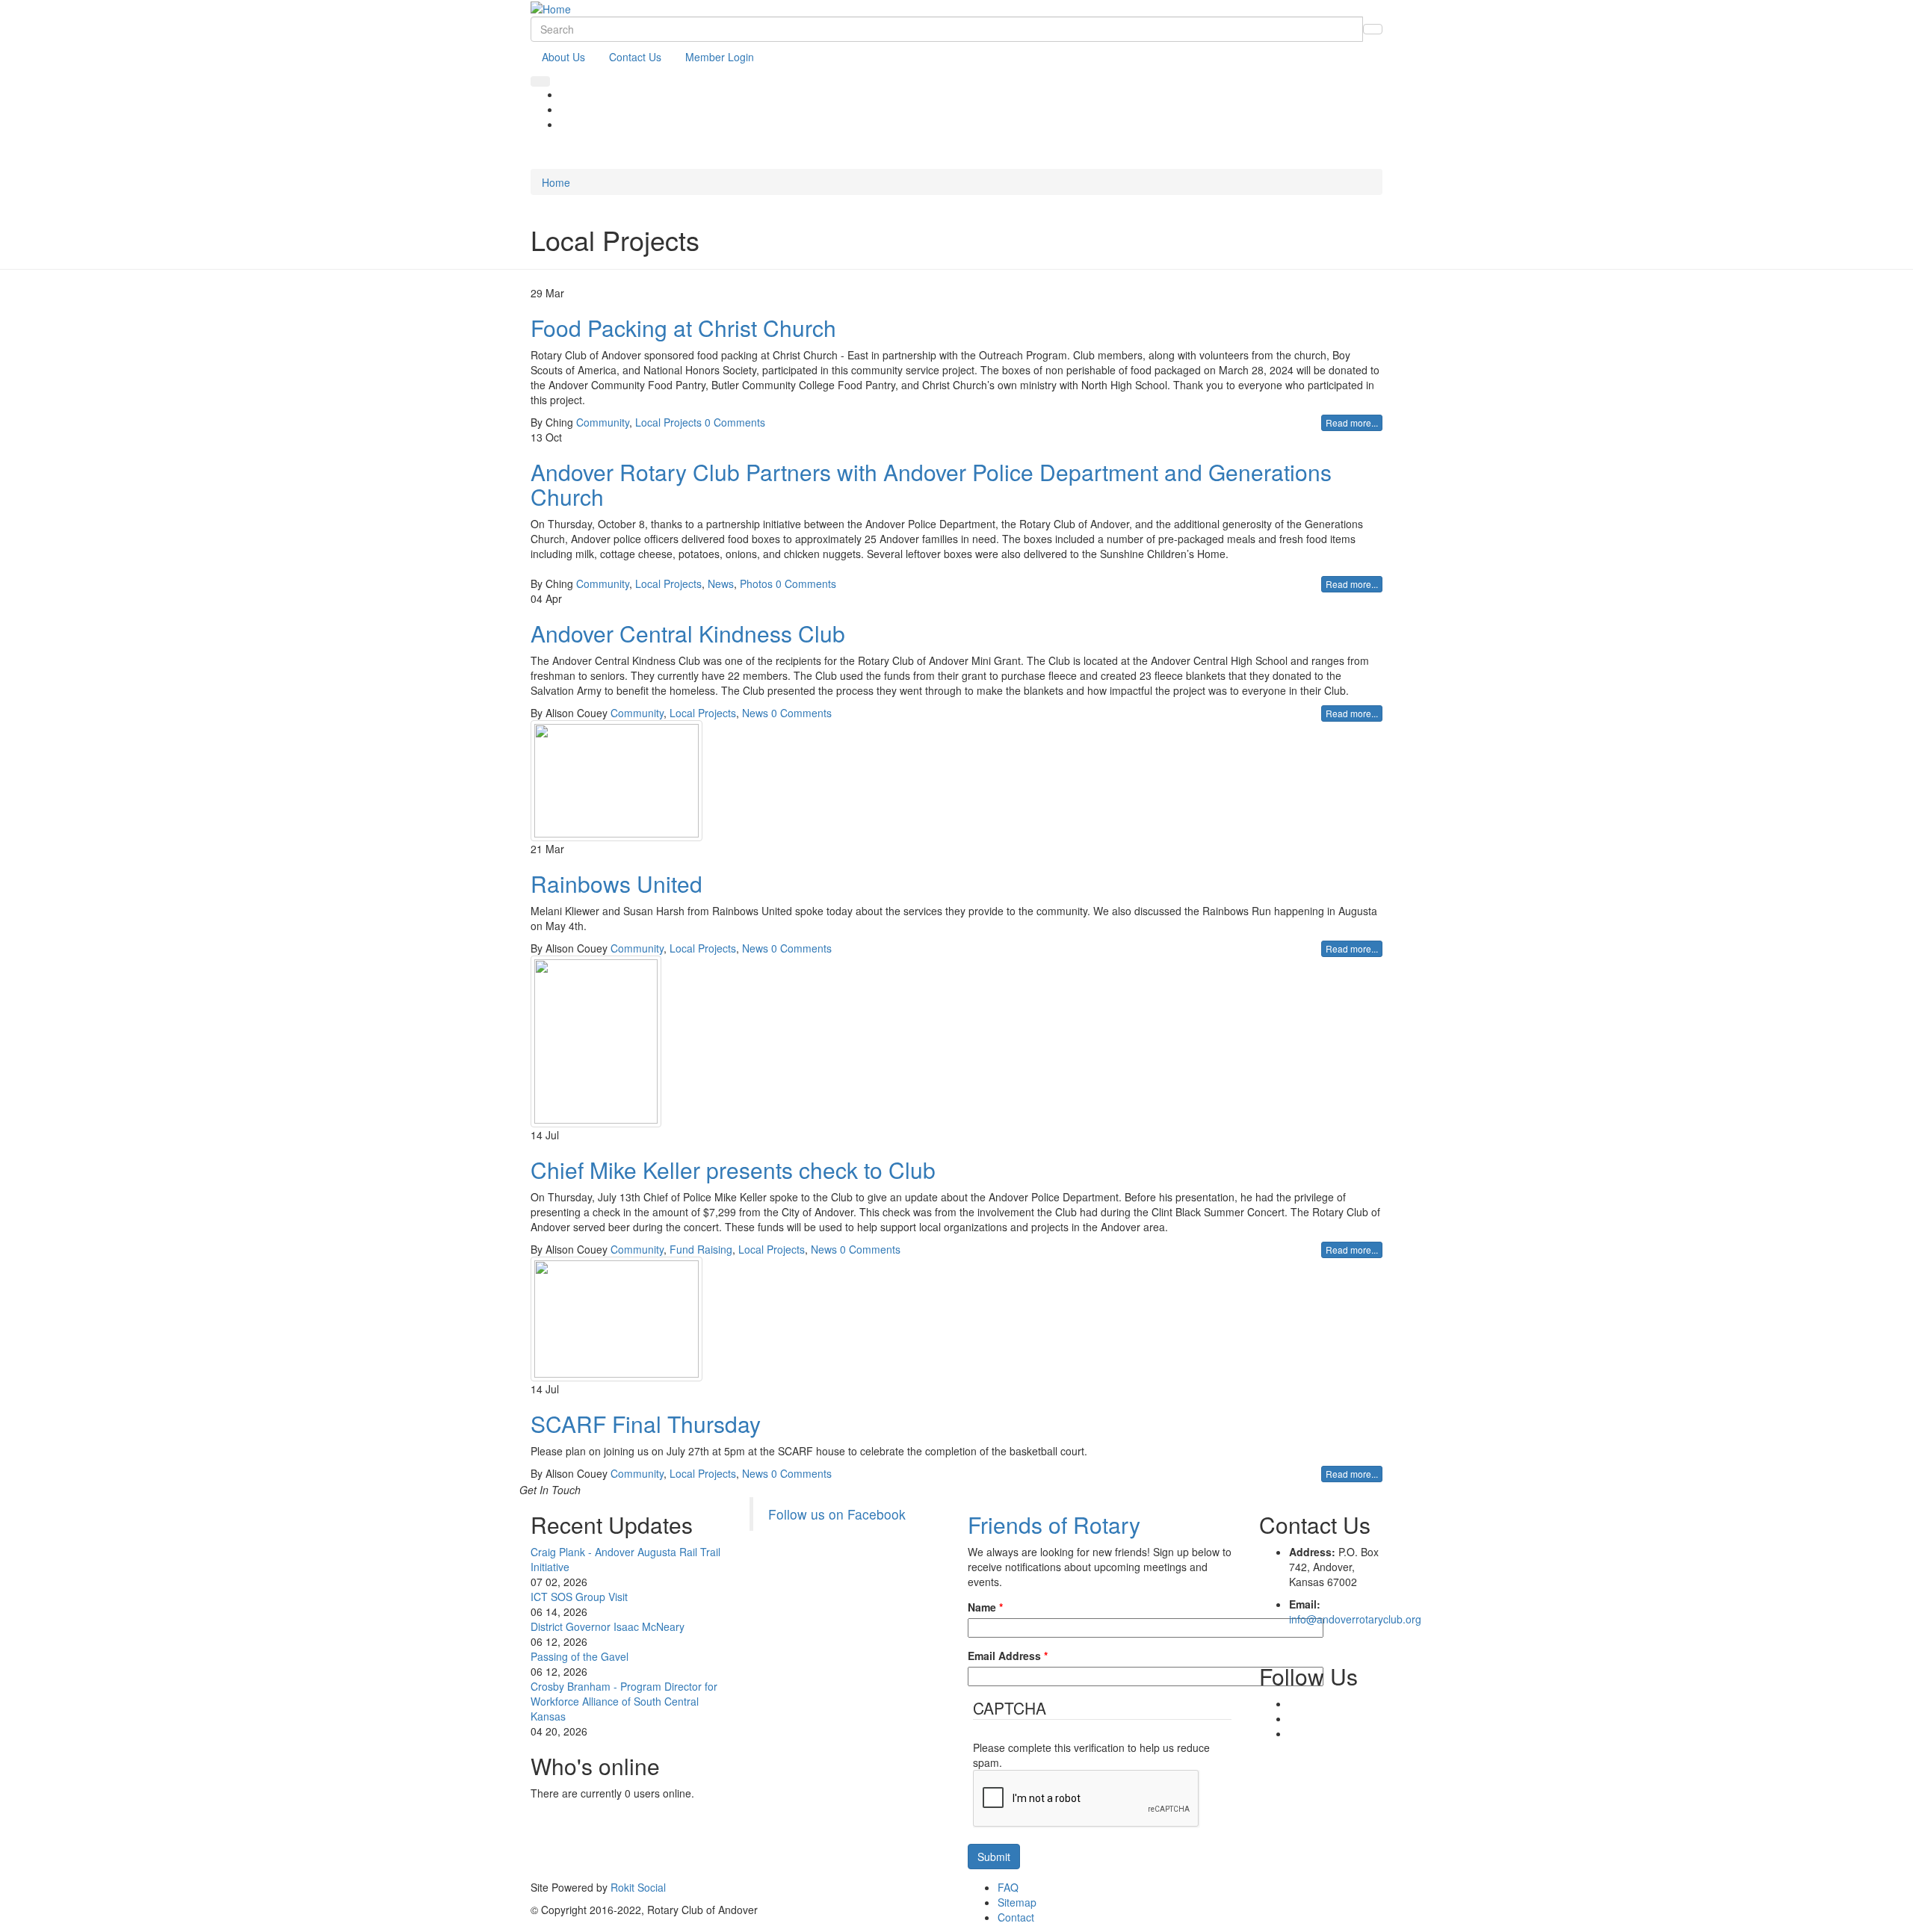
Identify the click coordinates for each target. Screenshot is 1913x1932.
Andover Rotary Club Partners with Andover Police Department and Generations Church (931, 484)
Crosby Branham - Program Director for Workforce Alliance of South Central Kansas (624, 1701)
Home (556, 182)
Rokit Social (638, 1887)
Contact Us (635, 57)
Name (985, 1607)
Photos (756, 583)
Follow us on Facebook (837, 1514)
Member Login (720, 57)
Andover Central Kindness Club (688, 633)
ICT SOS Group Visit (579, 1597)
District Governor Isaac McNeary (608, 1626)
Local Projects (668, 422)
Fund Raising (701, 1249)
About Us (563, 57)
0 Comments (735, 422)
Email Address (1008, 1656)
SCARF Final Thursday (646, 1424)
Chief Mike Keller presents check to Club (733, 1170)
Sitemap (1017, 1902)
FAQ (1008, 1887)
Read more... (1352, 422)
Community (603, 422)
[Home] (551, 7)
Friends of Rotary (1054, 1524)
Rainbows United (616, 883)
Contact (1016, 1917)
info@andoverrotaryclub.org (1355, 1619)
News (721, 583)
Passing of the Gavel (580, 1656)
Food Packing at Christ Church (683, 328)
